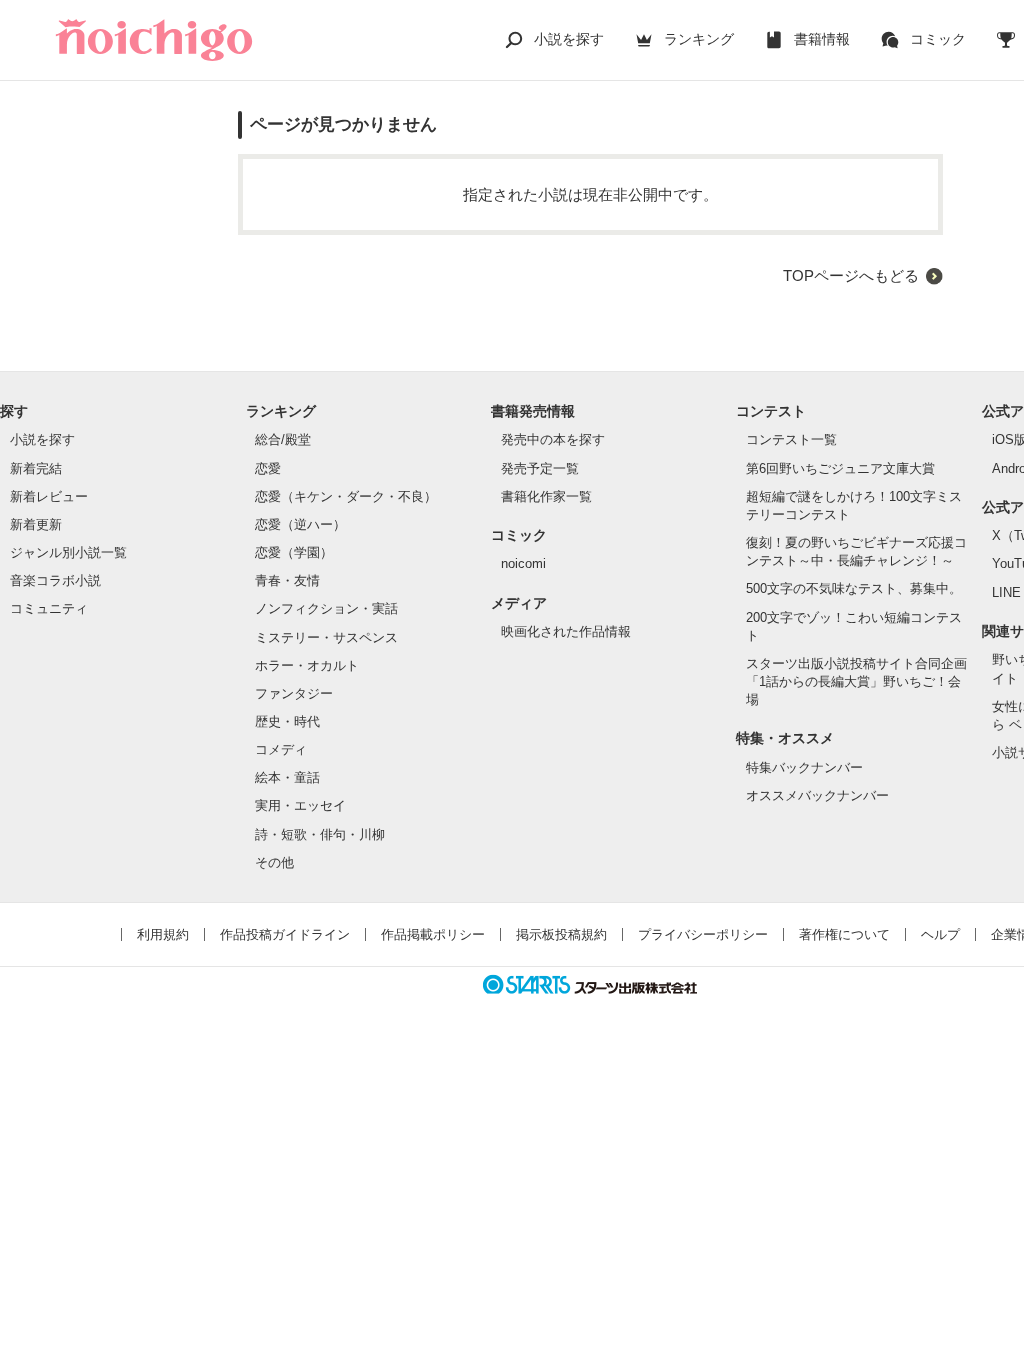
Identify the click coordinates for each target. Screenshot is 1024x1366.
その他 (274, 862)
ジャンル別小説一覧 (68, 552)
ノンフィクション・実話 (326, 608)
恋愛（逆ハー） (300, 524)
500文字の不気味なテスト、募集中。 (854, 588)
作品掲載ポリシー (433, 934)
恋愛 (268, 468)
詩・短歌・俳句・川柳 (320, 834)
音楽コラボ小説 (55, 580)
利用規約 (163, 934)
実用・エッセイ (300, 805)
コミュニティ (49, 608)
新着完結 (36, 468)
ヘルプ (940, 934)
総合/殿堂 (283, 439)
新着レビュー (49, 496)
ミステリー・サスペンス (326, 637)
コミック (938, 39)
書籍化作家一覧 (546, 496)
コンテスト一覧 (791, 439)
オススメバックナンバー (817, 795)
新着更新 (36, 524)
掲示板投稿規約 (561, 934)
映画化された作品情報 (566, 631)
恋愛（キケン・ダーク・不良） (346, 496)
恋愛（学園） (294, 552)
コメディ (281, 749)
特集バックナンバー (804, 767)
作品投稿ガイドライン (285, 934)
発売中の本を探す (553, 439)
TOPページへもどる (851, 275)
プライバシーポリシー (703, 934)
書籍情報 (822, 39)
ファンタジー (294, 693)
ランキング (699, 39)
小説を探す (569, 39)
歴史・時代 (287, 721)
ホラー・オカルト (307, 665)
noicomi (523, 563)
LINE (1006, 592)
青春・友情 (287, 580)
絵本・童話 (287, 777)
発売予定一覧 (540, 468)
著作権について (844, 934)
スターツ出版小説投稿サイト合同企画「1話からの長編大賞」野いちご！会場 (856, 681)
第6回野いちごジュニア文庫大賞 (840, 468)
